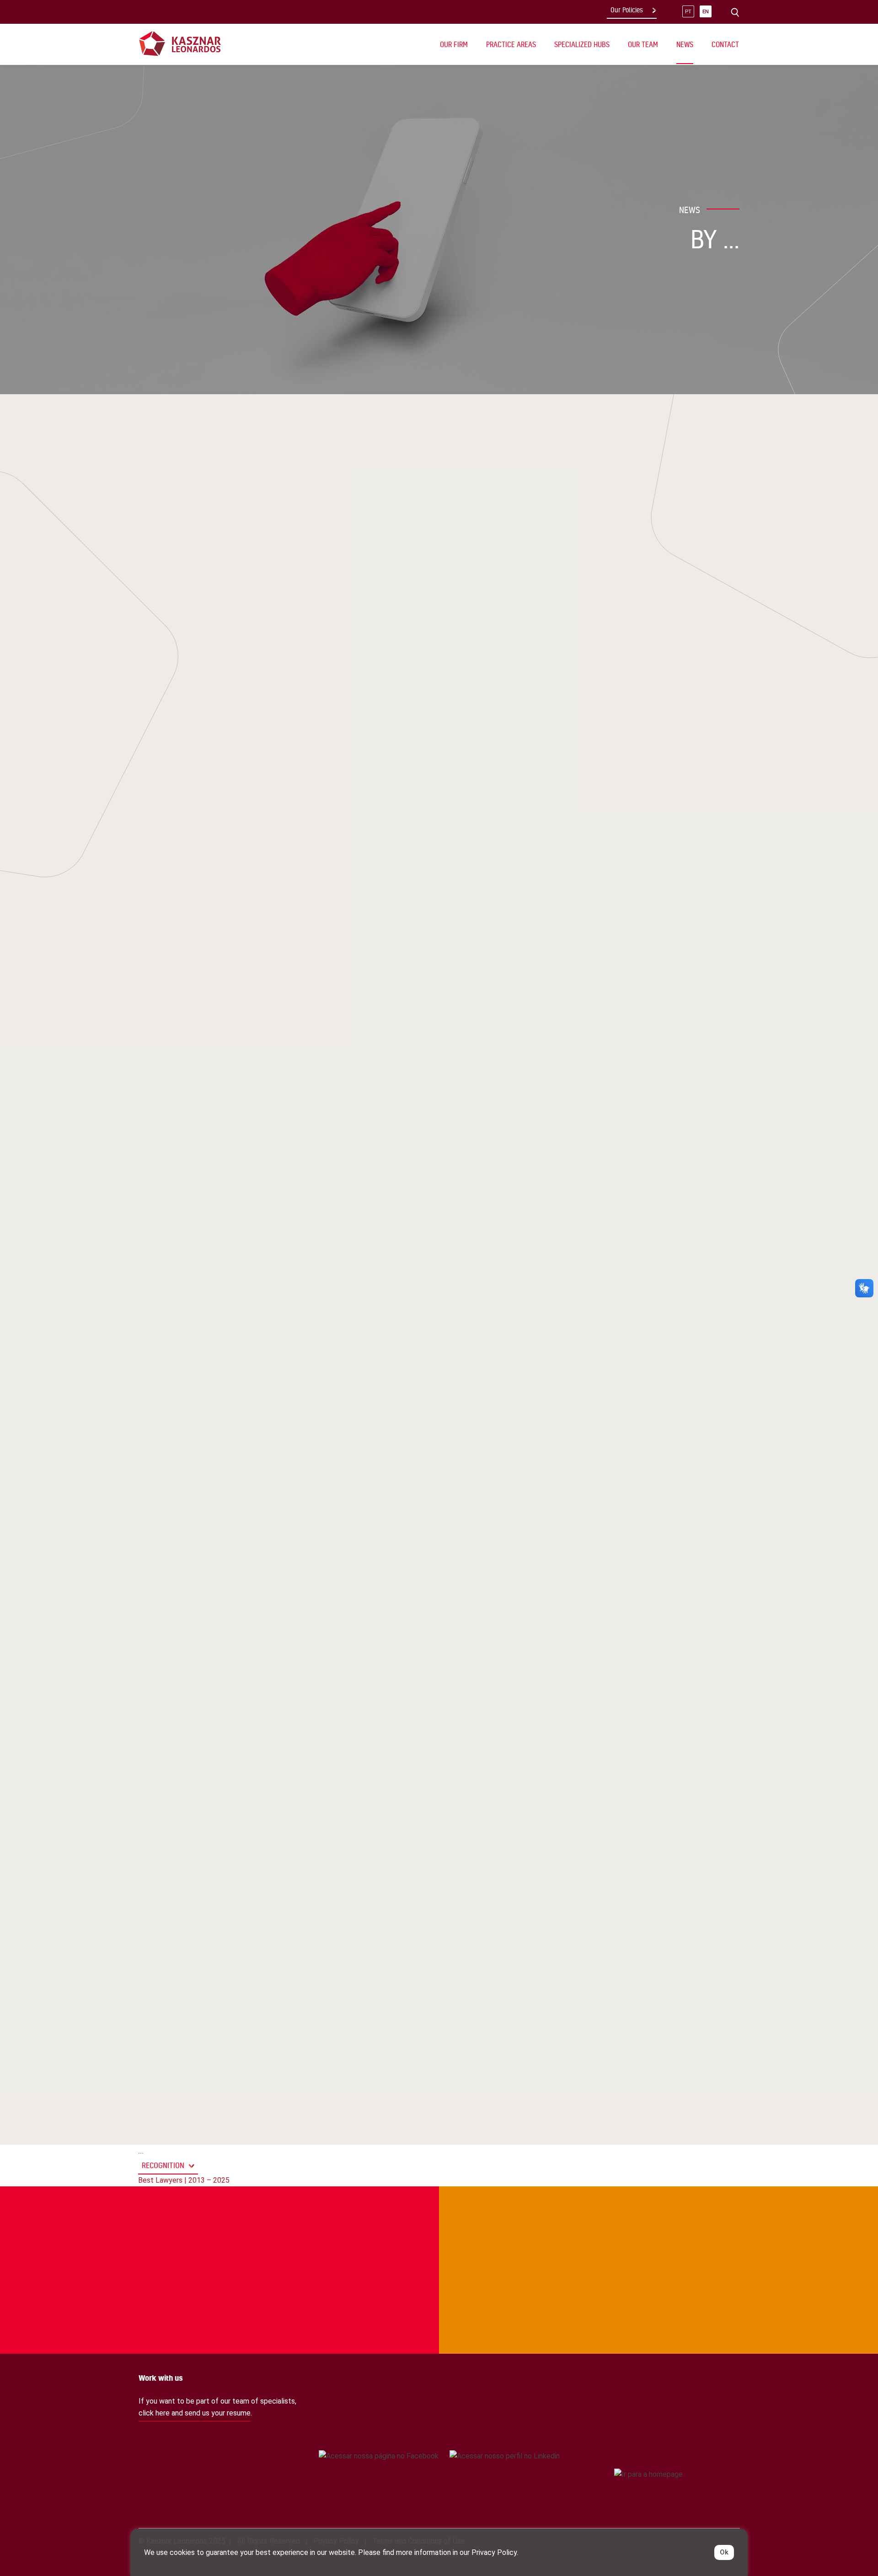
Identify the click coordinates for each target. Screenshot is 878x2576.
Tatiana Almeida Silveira (207, 636)
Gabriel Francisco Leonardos (217, 585)
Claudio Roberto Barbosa (210, 551)
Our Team (643, 44)
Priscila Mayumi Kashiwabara (216, 534)
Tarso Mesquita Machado (209, 619)
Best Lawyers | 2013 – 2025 (184, 2180)
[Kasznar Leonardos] (180, 43)
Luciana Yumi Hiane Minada (417, 707)
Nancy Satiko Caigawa (409, 627)
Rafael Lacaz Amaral (201, 568)
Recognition (163, 2165)
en (706, 12)
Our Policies (627, 10)
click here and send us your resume (195, 2413)
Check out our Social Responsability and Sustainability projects (191, 2224)
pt (688, 12)
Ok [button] (724, 2552)
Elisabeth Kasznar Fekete (245, 602)
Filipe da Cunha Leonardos (417, 644)
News (685, 44)
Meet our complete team (658, 2224)
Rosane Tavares (398, 741)
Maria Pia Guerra (400, 724)
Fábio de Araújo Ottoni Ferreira (427, 758)
